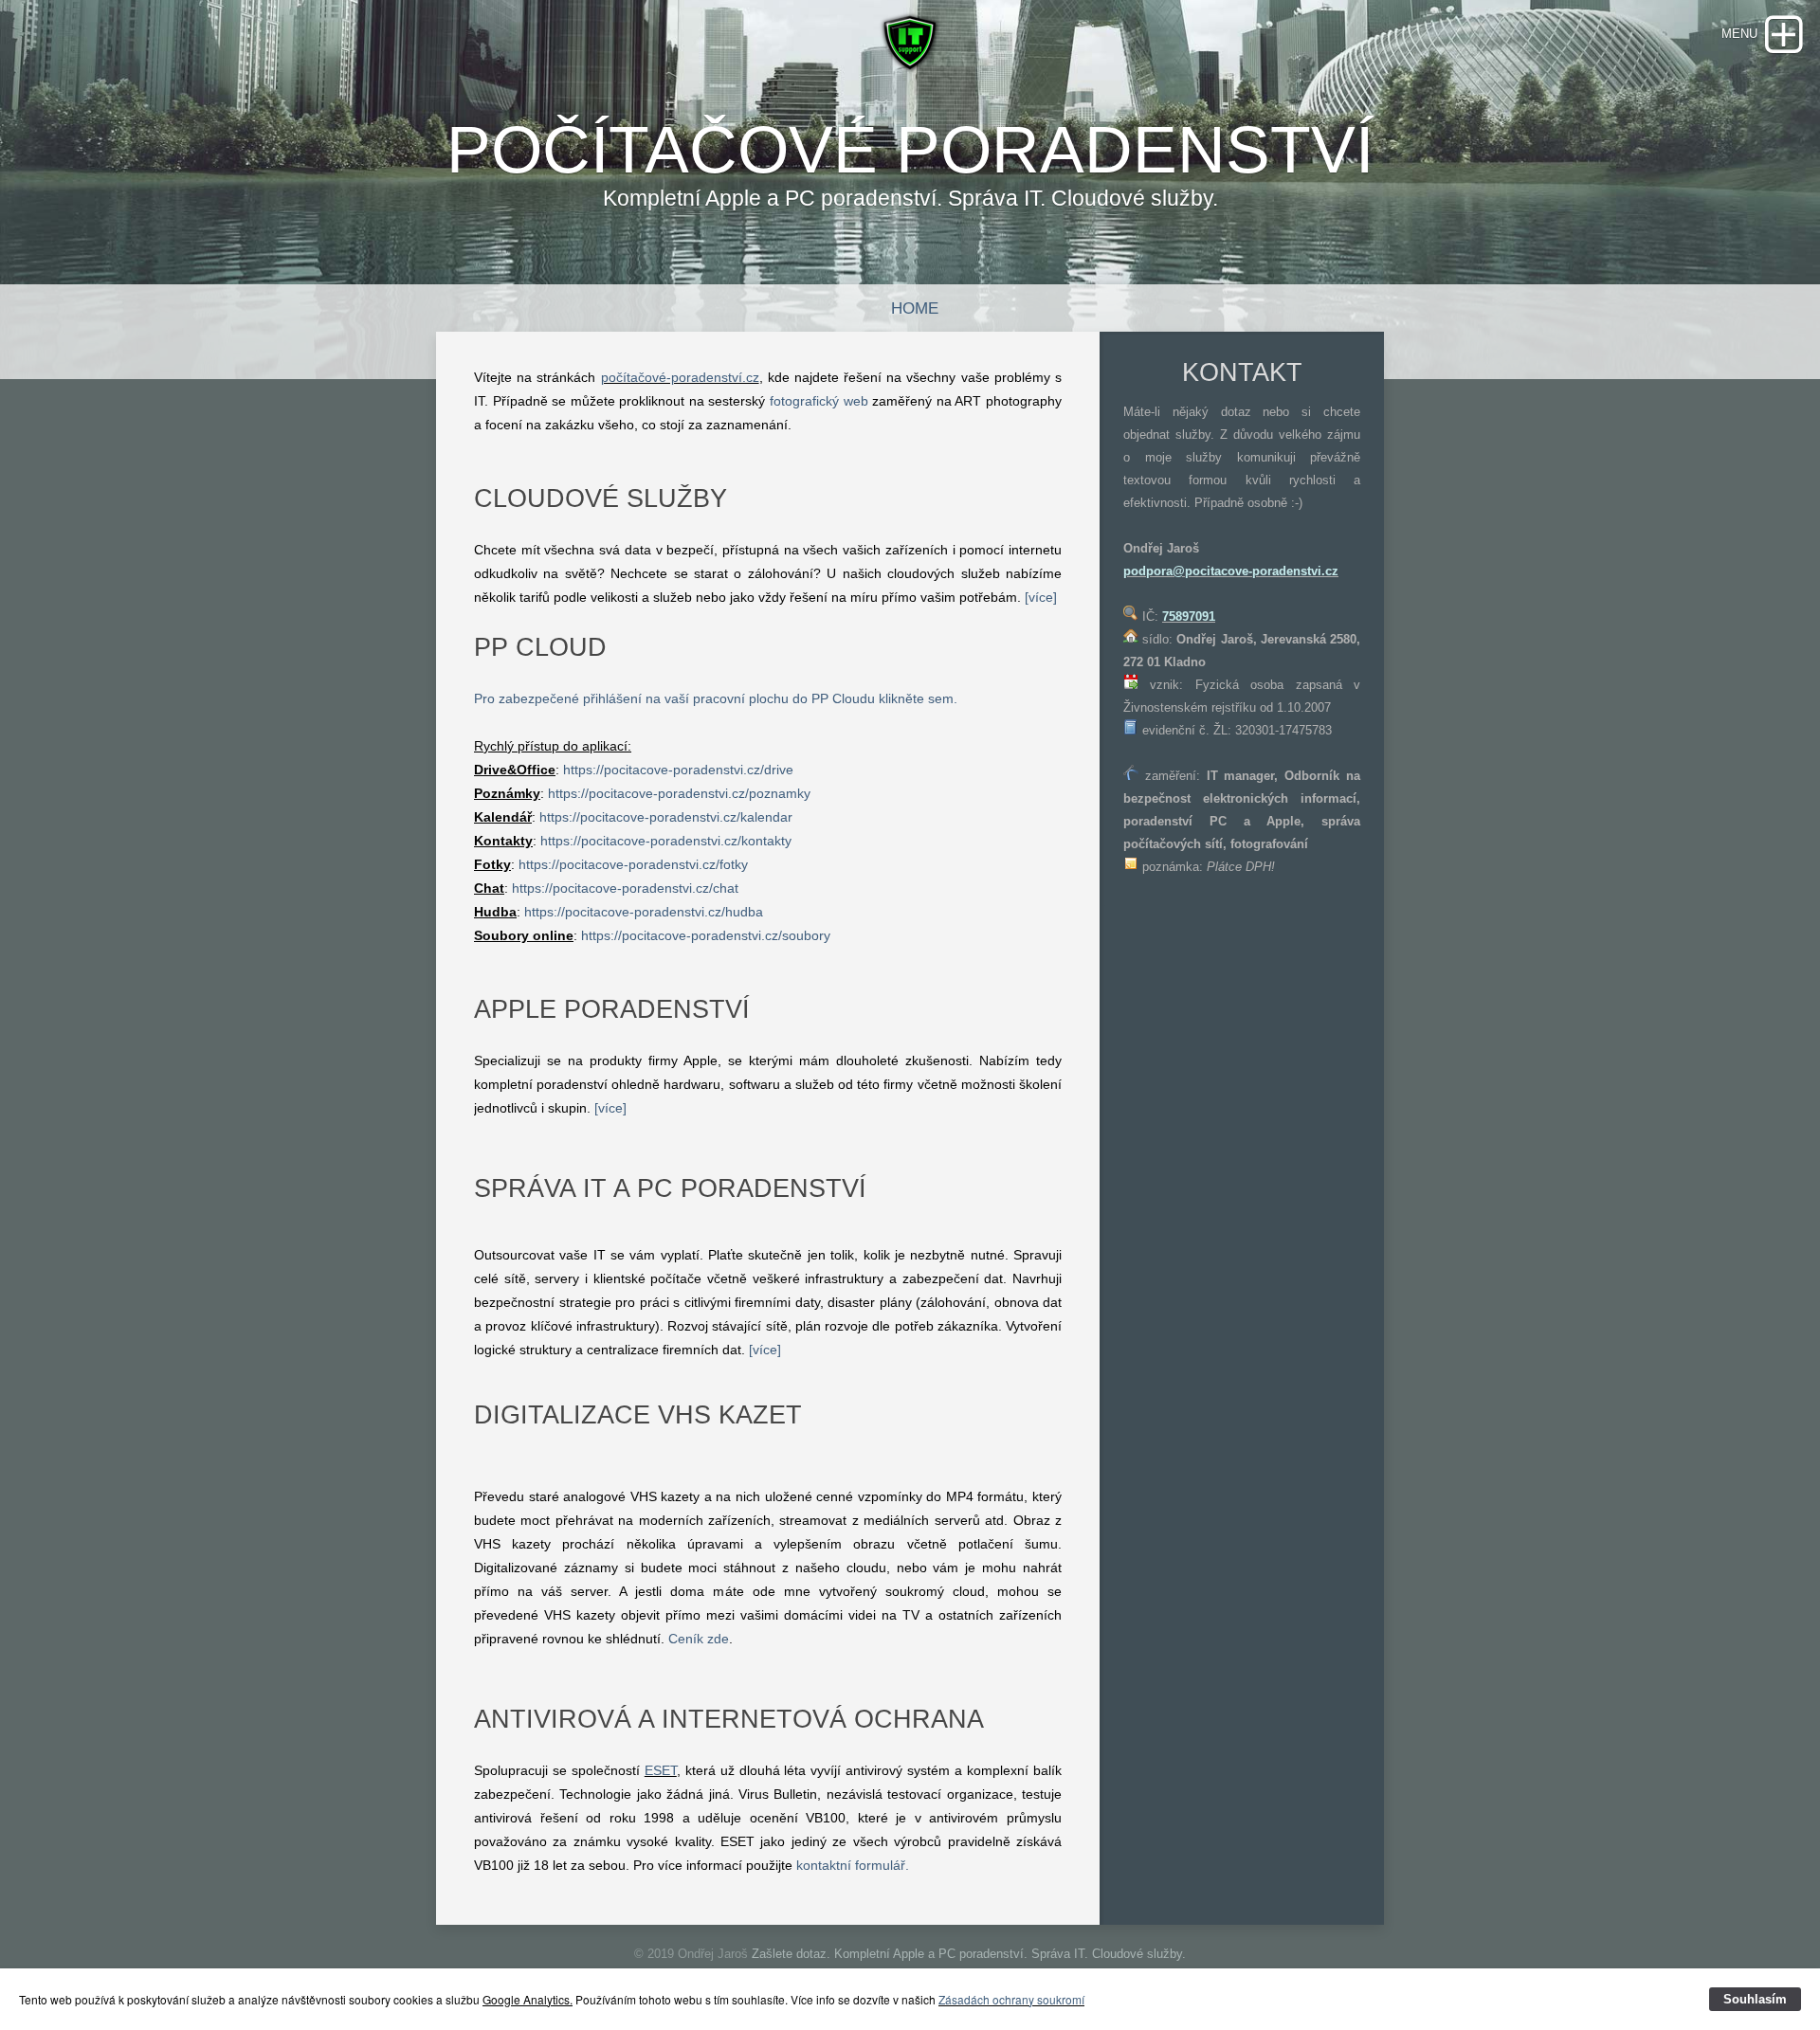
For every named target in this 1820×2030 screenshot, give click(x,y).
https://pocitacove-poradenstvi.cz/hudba (644, 912)
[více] (1041, 597)
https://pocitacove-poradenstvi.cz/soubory (706, 935)
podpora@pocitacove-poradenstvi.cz (1231, 571)
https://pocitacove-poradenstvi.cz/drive (678, 770)
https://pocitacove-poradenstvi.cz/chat (625, 888)
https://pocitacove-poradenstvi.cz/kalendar (666, 817)
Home (915, 308)
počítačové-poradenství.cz (680, 377)
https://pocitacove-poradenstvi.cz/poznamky (679, 793)
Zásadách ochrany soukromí (1011, 1999)
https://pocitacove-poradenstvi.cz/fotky (633, 864)
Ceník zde (699, 1639)
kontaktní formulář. (853, 1865)
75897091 (1189, 616)
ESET (661, 1770)
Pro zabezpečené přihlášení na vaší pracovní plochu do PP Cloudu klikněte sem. (716, 698)
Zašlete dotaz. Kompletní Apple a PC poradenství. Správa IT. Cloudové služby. (969, 1954)
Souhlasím (1755, 1999)
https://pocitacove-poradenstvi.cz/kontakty (666, 841)
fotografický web (819, 401)
